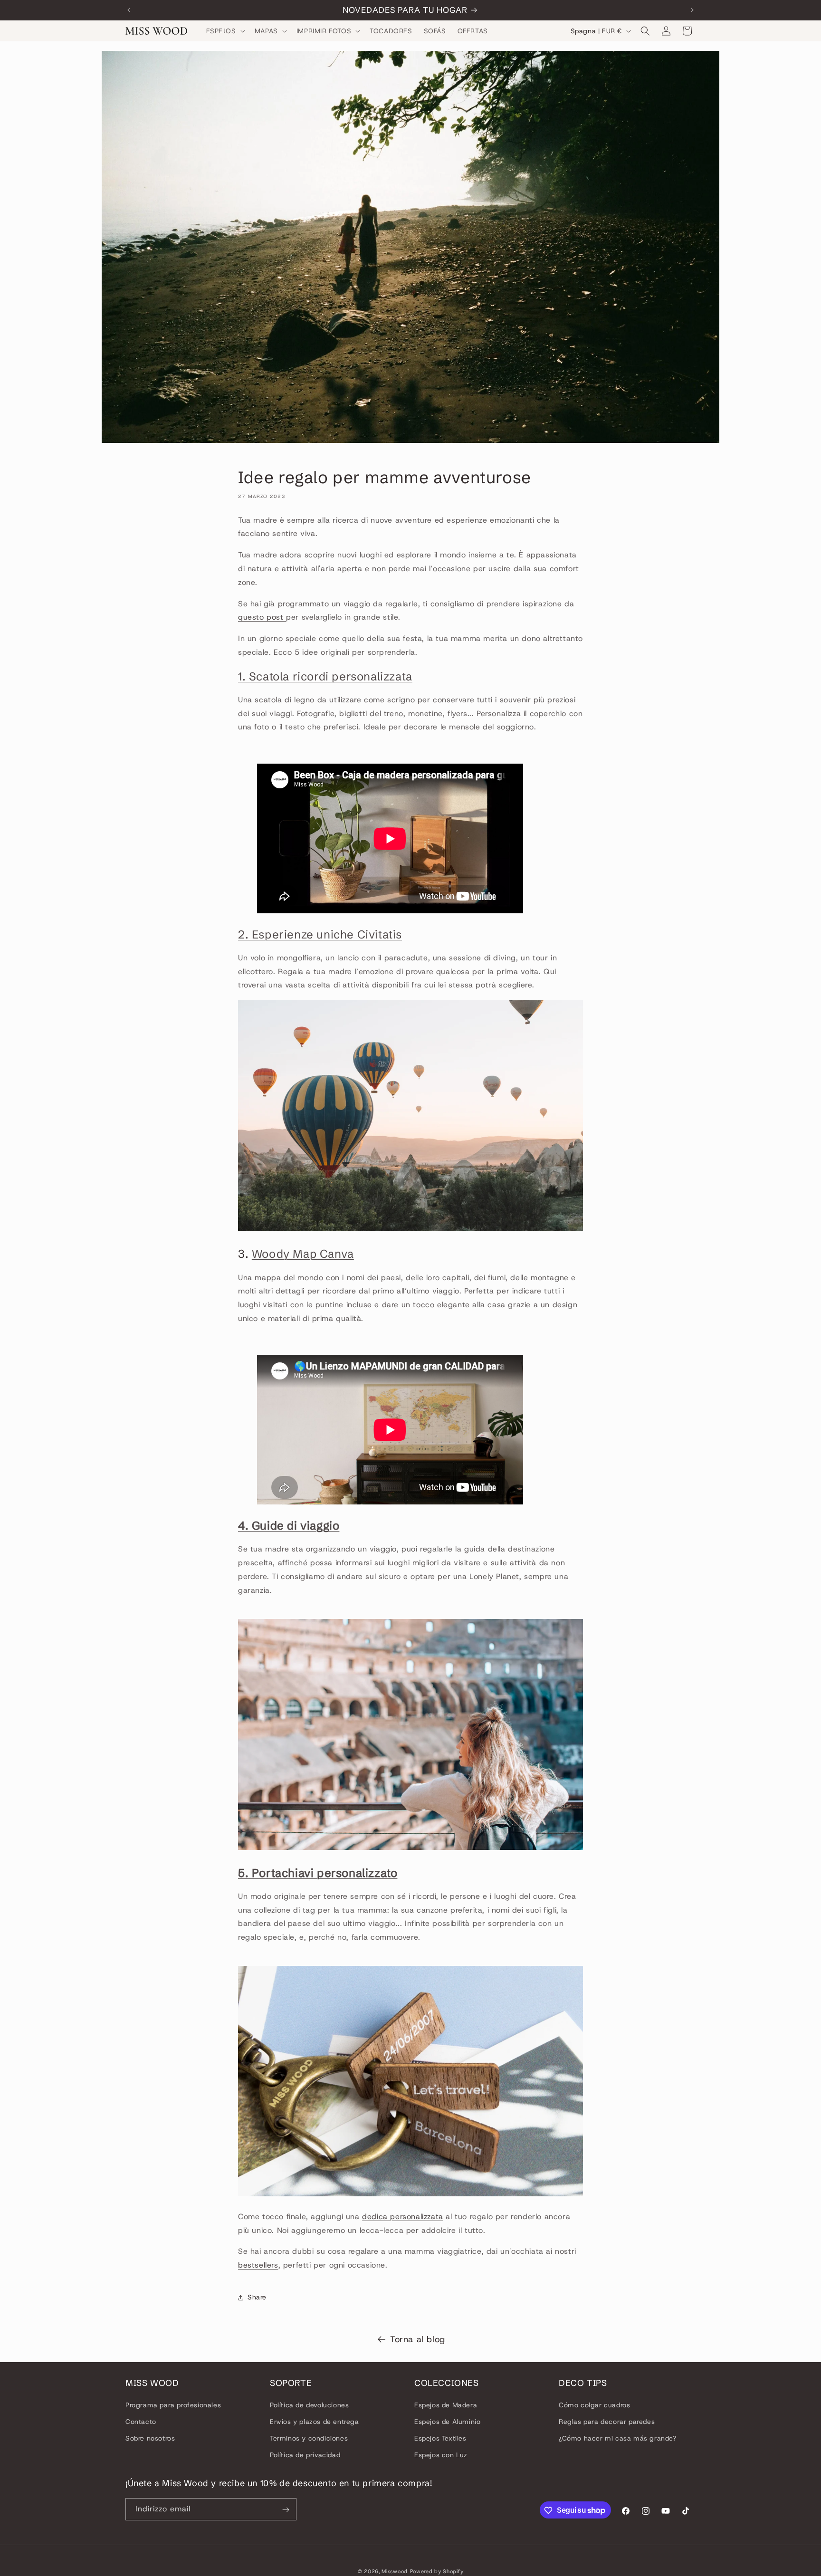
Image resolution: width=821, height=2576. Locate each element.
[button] (225, 31)
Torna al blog (418, 2339)
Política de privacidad (305, 2455)
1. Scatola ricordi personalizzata (325, 676)
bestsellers (258, 2265)
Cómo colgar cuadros (594, 2404)
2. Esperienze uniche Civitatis (320, 934)
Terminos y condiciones (309, 2438)
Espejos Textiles (440, 2438)
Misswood (395, 2571)
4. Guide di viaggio (289, 1526)
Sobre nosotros (150, 2438)
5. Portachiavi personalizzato (318, 1873)
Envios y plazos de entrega (315, 2422)
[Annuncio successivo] (692, 10)
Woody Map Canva (303, 1254)
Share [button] (257, 2297)
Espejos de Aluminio (447, 2422)
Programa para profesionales (173, 2404)
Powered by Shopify (437, 2571)
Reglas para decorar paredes (607, 2422)
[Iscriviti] (286, 2510)
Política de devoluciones (309, 2404)
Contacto (141, 2422)
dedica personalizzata (403, 2217)
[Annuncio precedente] (129, 10)
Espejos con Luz (441, 2455)
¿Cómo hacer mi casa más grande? (618, 2438)
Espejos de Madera (446, 2404)
